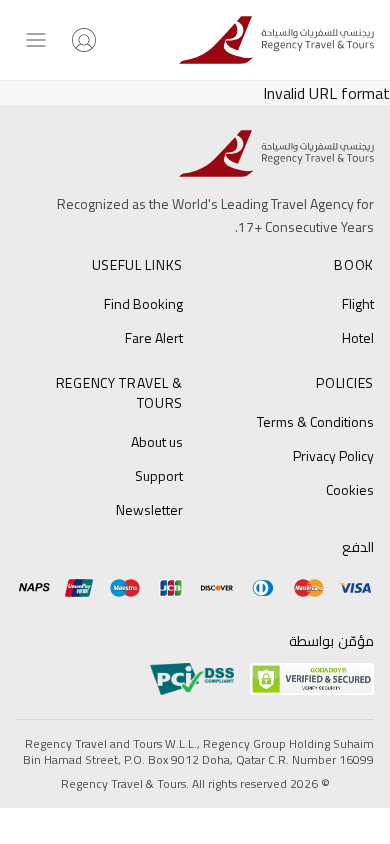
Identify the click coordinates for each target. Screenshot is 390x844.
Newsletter (149, 509)
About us (157, 441)
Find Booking (143, 303)
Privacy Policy (333, 455)
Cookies (350, 489)
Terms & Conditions (315, 421)
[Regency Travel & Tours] (276, 40)
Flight (358, 303)
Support (159, 475)
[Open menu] (36, 40)
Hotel (358, 337)
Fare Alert (154, 337)
